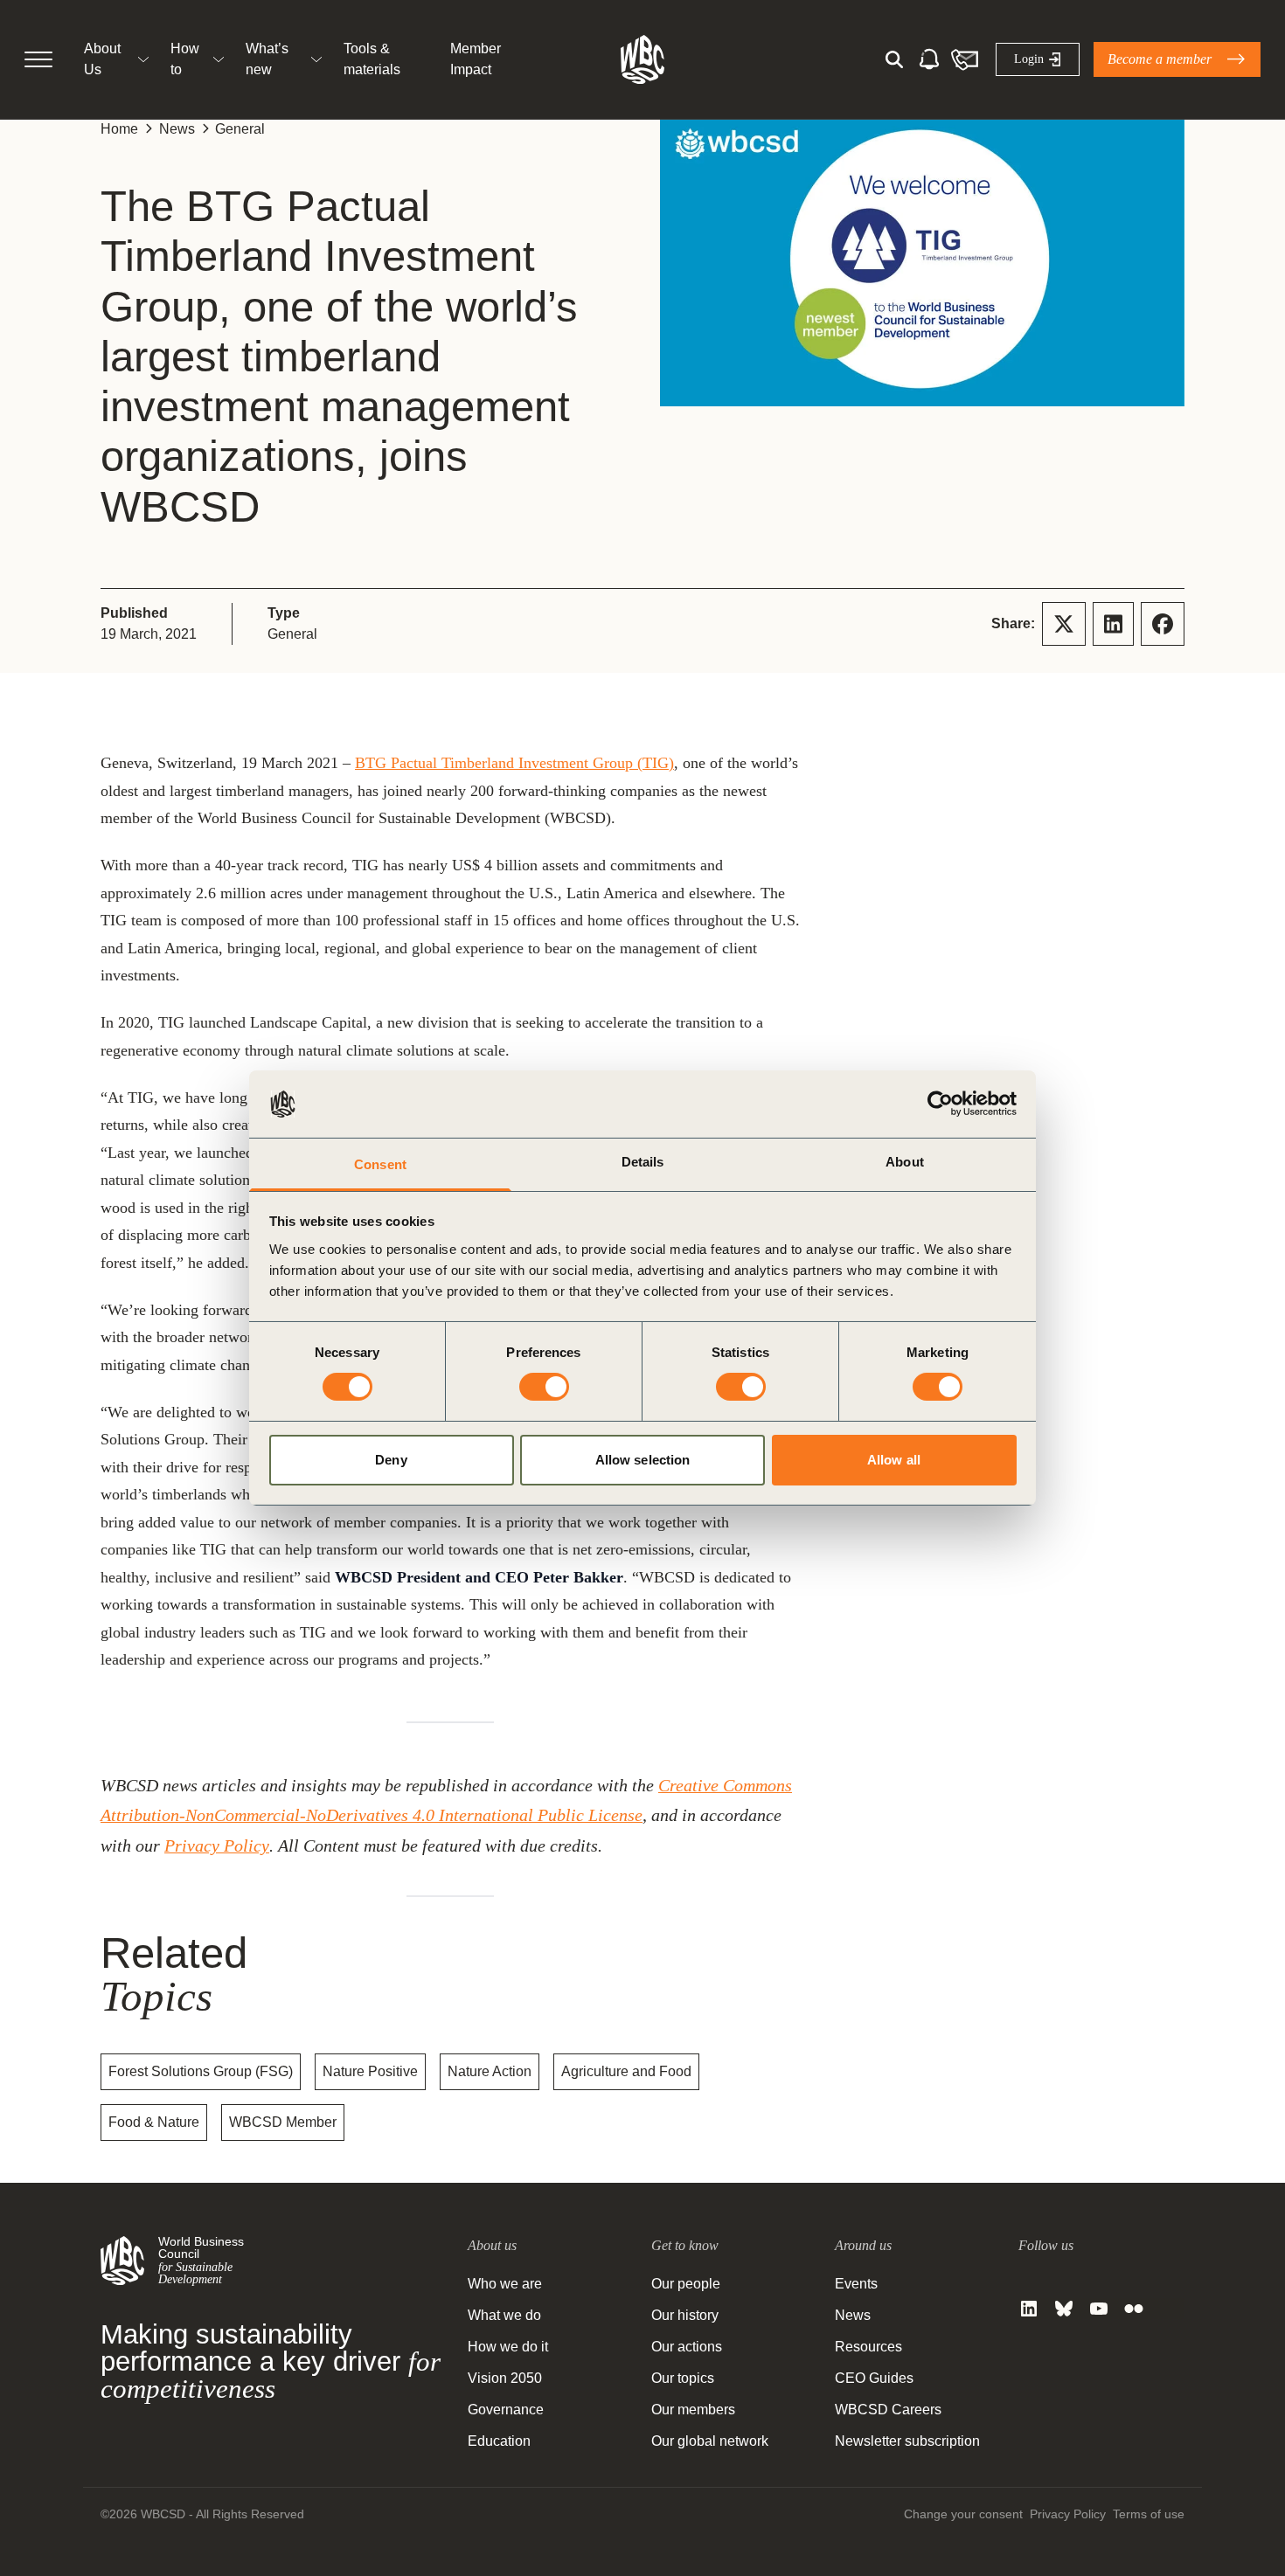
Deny (391, 1460)
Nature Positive (370, 2071)
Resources (868, 2347)
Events (856, 2284)
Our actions (687, 2347)
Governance (506, 2410)
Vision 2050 (505, 2378)
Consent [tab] (380, 1164)
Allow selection (643, 1460)
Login (1029, 59)
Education (499, 2441)
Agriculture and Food (626, 2071)
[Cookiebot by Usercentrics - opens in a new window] (940, 1104)
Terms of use (1149, 2514)
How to (185, 59)
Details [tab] (643, 1162)
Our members (693, 2410)
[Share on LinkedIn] (1113, 624)
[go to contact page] (964, 59)
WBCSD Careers (888, 2410)
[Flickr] (1134, 2309)
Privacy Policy (217, 1845)
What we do (504, 2315)
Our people (686, 2284)
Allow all (894, 1460)
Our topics (683, 2378)
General (240, 129)
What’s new (267, 59)
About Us (102, 59)
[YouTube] (1099, 2309)
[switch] (544, 1387)
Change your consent (963, 2514)
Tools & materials (372, 59)
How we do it (508, 2347)
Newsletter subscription (907, 2441)
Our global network (710, 2441)
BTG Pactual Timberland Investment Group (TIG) (514, 763)
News (177, 129)
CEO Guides (874, 2378)
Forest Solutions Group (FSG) (201, 2071)
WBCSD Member (283, 2122)
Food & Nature (154, 2122)
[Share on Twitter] (1064, 624)
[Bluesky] (1064, 2309)
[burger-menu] (38, 59)
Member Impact (476, 59)
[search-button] (894, 59)
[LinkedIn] (1029, 2309)
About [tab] (905, 1162)
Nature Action (490, 2071)
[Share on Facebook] (1163, 624)
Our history (685, 2315)
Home (119, 129)
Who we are (505, 2284)
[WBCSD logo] (642, 59)
